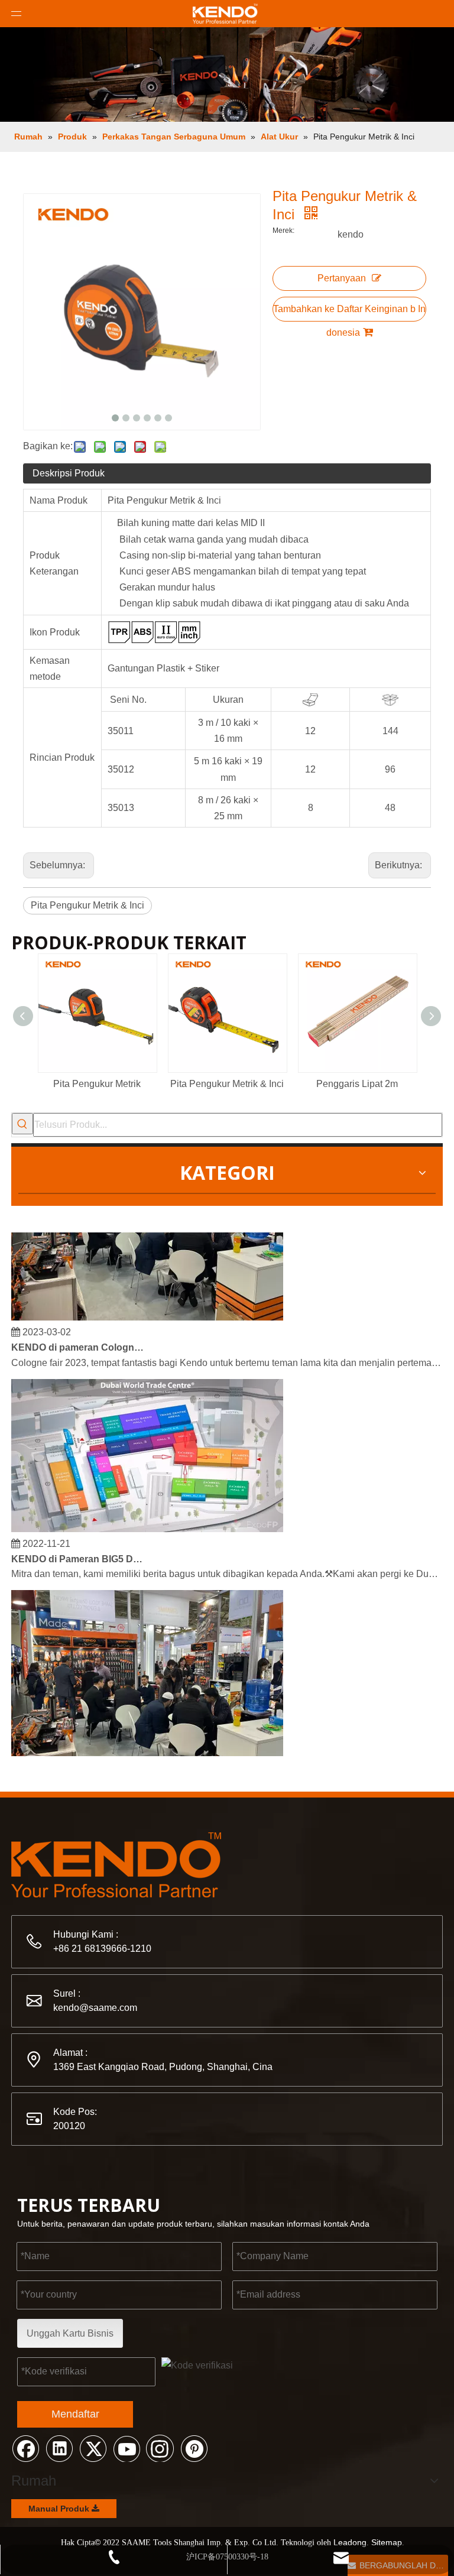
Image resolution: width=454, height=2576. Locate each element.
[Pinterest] (194, 2448)
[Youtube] (127, 2448)
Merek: (283, 231)
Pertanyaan (342, 278)
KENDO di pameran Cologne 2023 (78, 1339)
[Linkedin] (59, 2448)
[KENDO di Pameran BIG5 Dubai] (147, 1520)
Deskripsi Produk (69, 473)
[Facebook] (25, 2448)
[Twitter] (93, 2448)
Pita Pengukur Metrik (97, 1084)
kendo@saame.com (95, 2008)
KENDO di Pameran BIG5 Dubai (78, 1550)
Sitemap (387, 2542)
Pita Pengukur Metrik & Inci (87, 905)
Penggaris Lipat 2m (357, 1084)
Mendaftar (75, 2414)
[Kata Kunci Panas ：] (22, 1124)
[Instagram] (160, 2448)
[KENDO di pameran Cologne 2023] (147, 1308)
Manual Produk (60, 2509)
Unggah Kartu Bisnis (70, 2333)
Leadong (350, 2542)
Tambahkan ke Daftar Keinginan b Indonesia (349, 313)
